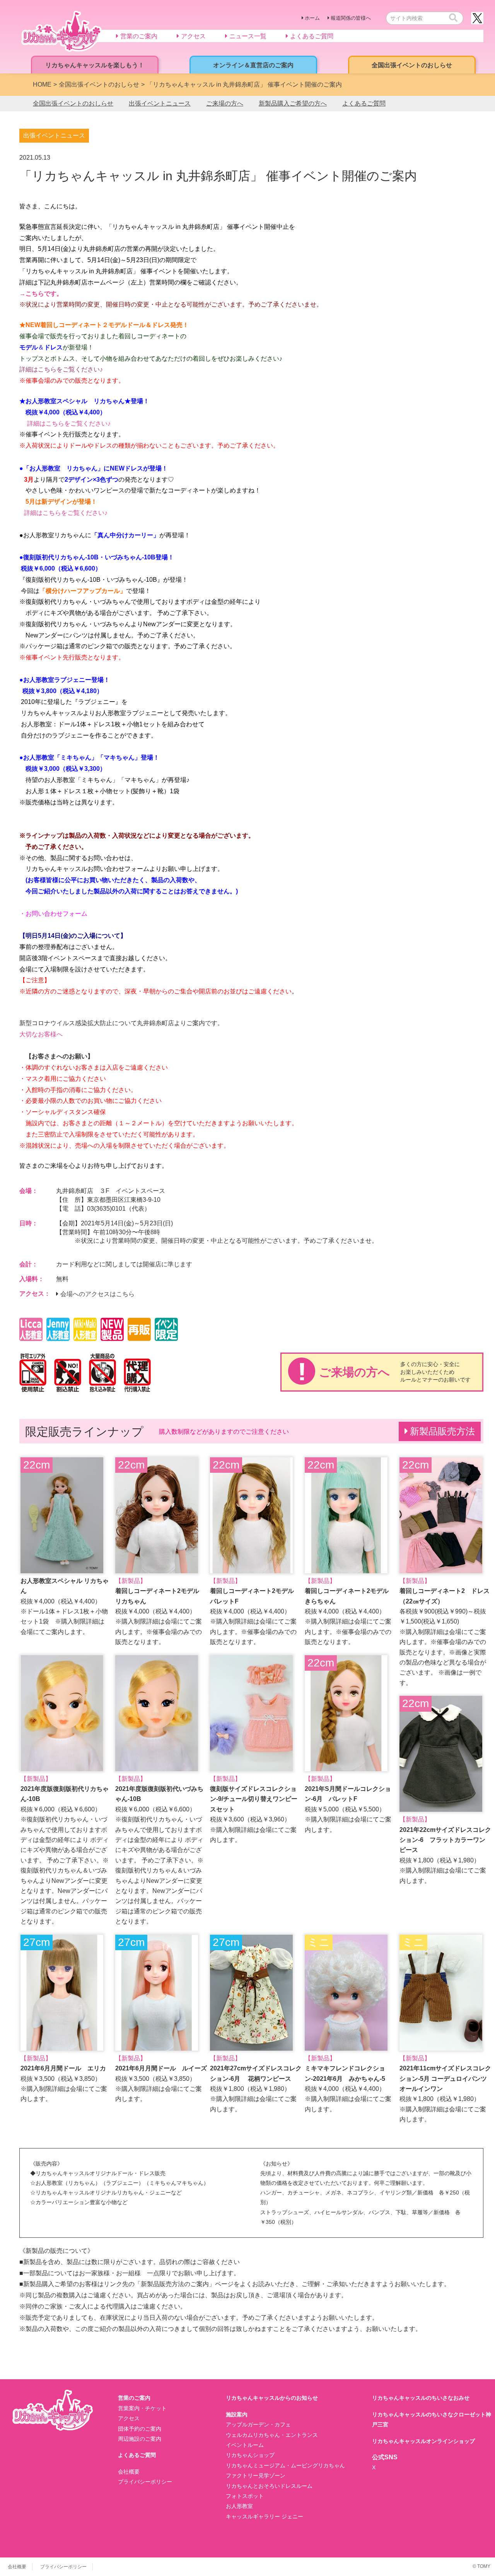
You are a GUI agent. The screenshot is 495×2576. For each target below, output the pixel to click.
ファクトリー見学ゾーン (256, 2475)
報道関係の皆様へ (351, 18)
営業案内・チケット (142, 2408)
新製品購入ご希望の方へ (293, 103)
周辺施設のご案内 (140, 2439)
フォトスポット (245, 2496)
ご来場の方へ (225, 103)
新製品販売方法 (442, 1431)
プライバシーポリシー (145, 2482)
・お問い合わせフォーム (53, 914)
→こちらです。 (41, 294)
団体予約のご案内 (140, 2429)
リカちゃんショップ (250, 2455)
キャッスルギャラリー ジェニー (265, 2516)
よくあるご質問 (364, 103)
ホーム (312, 18)
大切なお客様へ (41, 1034)
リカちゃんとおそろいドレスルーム (269, 2486)
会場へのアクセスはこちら (97, 1294)
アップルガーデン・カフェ (258, 2424)
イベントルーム (245, 2445)
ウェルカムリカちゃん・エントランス (272, 2435)
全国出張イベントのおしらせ (73, 103)
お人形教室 (239, 2506)
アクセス (129, 2418)
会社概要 (129, 2472)
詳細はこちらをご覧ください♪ (61, 369)
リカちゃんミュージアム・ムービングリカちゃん (285, 2465)
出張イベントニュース (160, 103)
